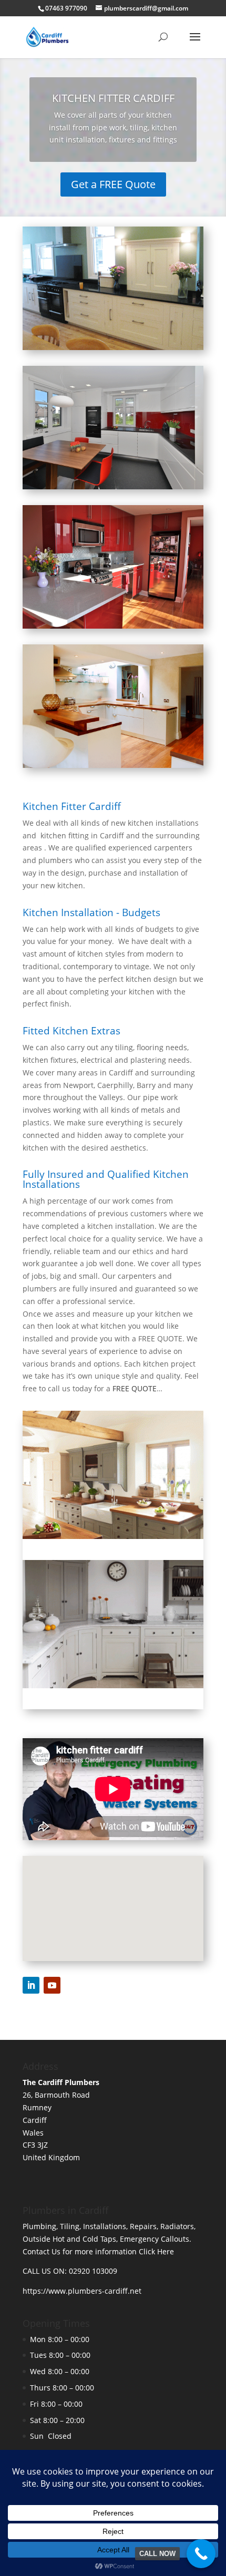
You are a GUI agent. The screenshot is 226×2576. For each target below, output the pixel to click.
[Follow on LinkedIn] (31, 1985)
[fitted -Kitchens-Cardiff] (113, 1685)
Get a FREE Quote (113, 184)
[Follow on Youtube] (52, 1985)
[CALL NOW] (201, 2554)
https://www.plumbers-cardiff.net (82, 2291)
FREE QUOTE (135, 1388)
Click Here (156, 2251)
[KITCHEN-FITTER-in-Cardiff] (113, 1536)
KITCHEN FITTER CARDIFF (113, 98)
